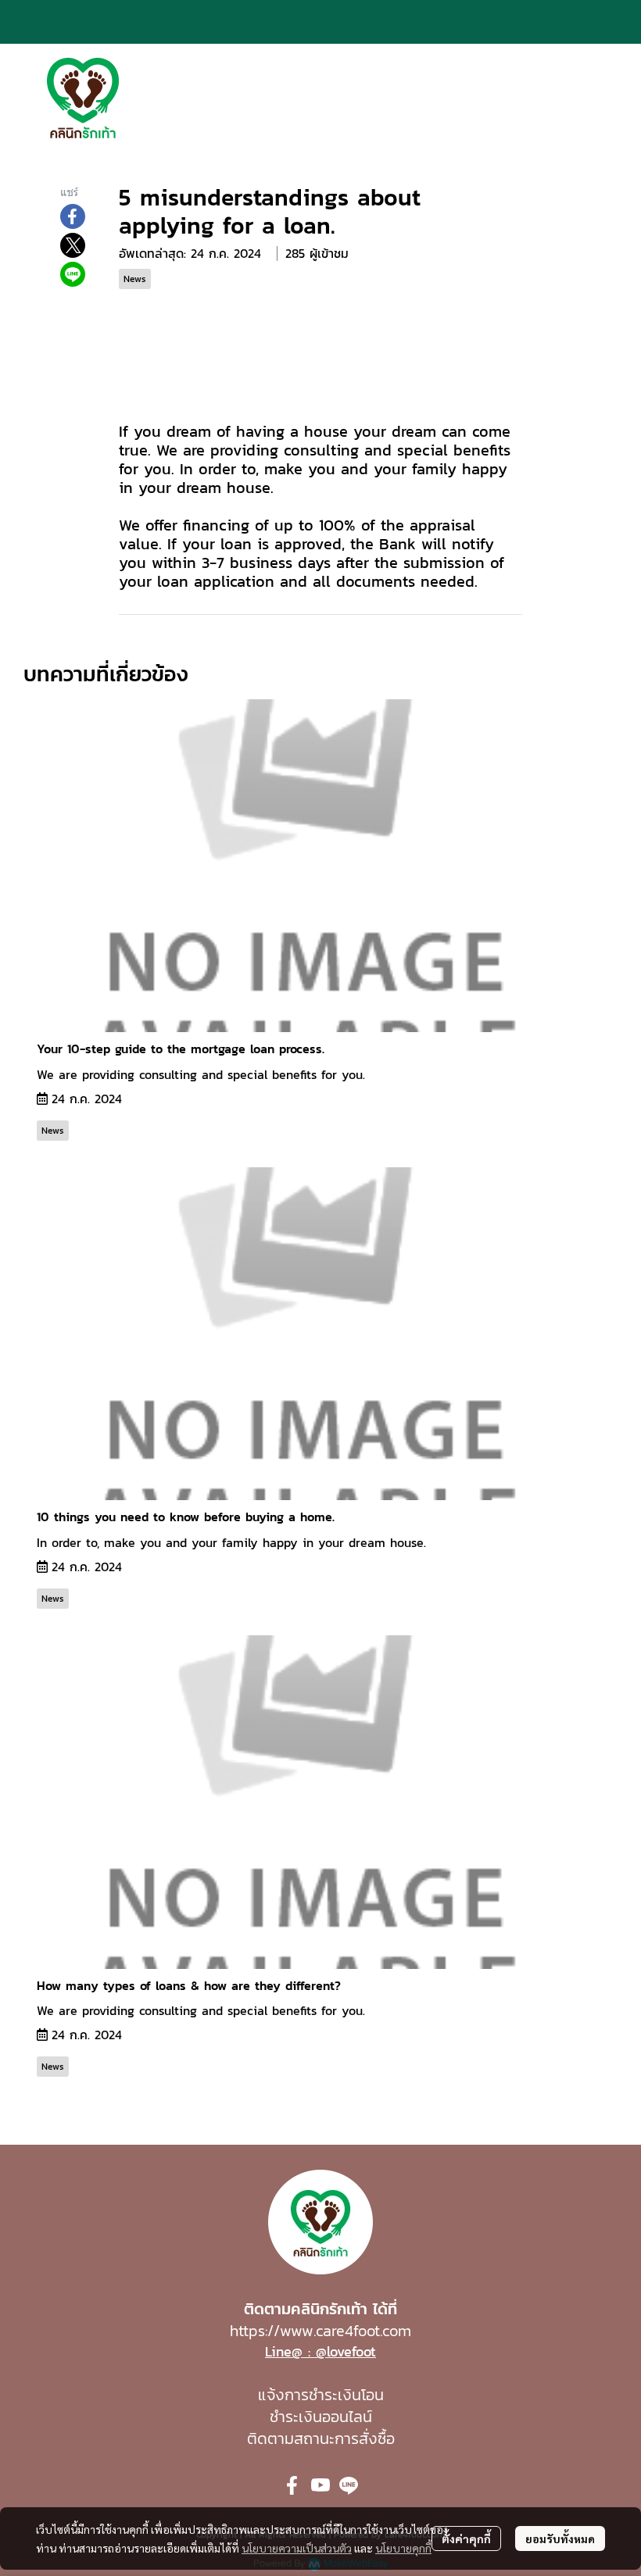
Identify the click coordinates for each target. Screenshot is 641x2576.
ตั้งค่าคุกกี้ (466, 2538)
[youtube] (320, 2485)
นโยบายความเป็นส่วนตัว (297, 2548)
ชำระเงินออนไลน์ (321, 2417)
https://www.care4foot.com (320, 2331)
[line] (349, 2485)
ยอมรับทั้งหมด (560, 2538)
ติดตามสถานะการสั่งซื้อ (321, 2438)
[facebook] (292, 2485)
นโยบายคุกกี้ (403, 2548)
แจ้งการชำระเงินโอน (321, 2395)
